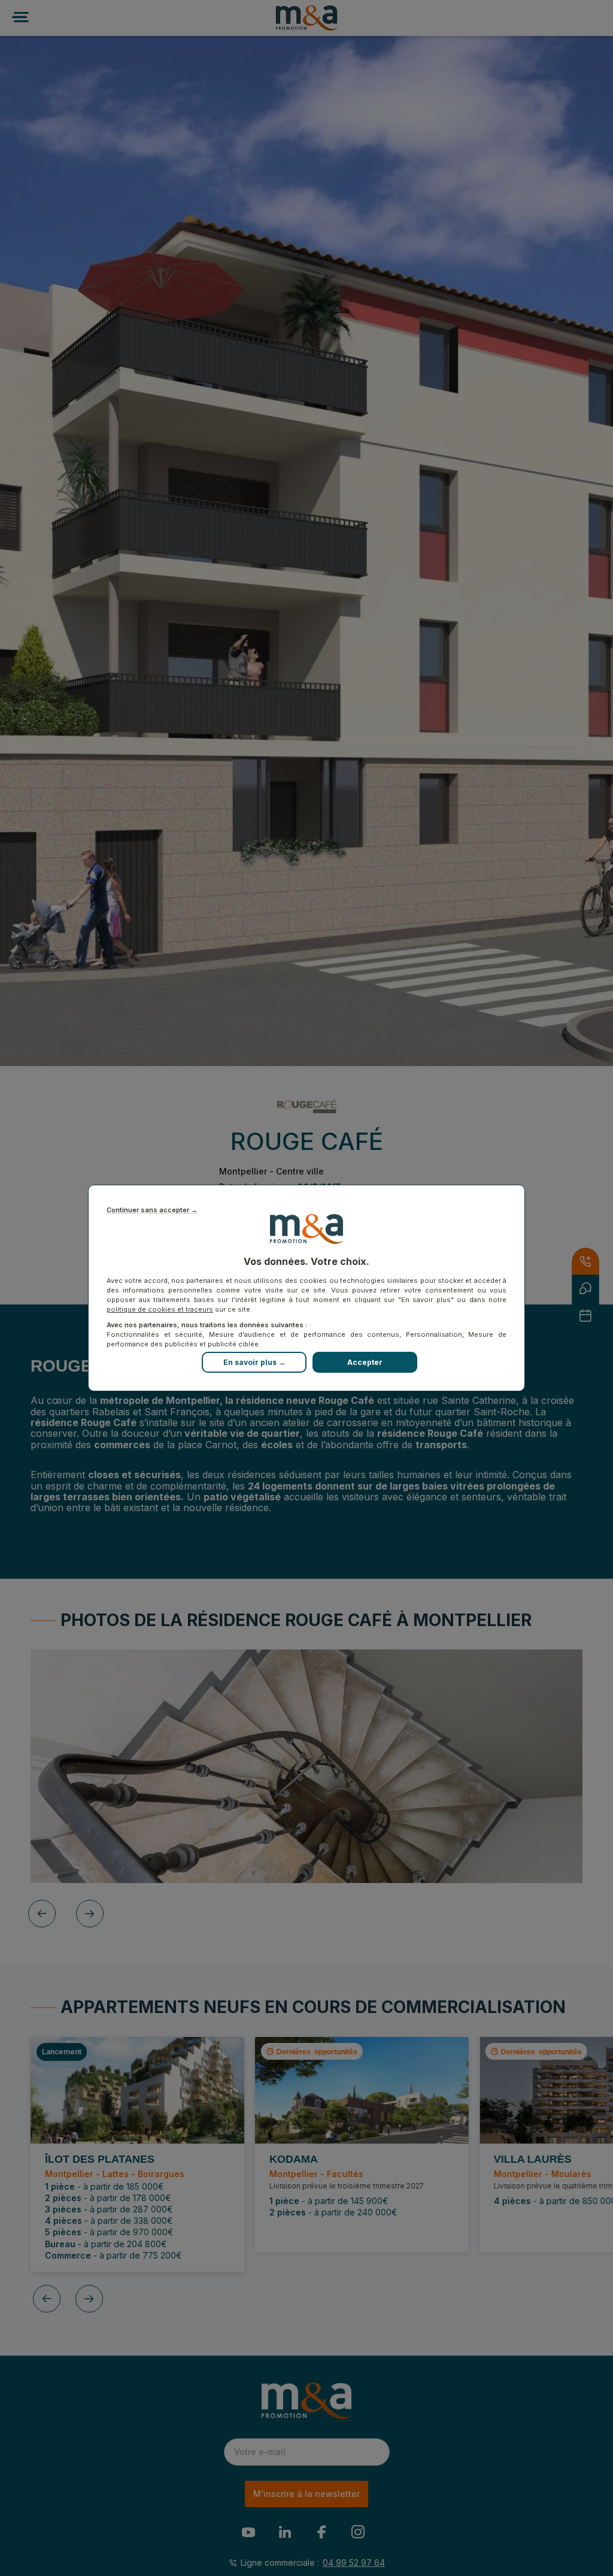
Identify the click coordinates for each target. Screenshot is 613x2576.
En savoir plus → (254, 1362)
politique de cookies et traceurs (160, 1309)
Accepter (365, 1362)
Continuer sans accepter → (152, 1210)
